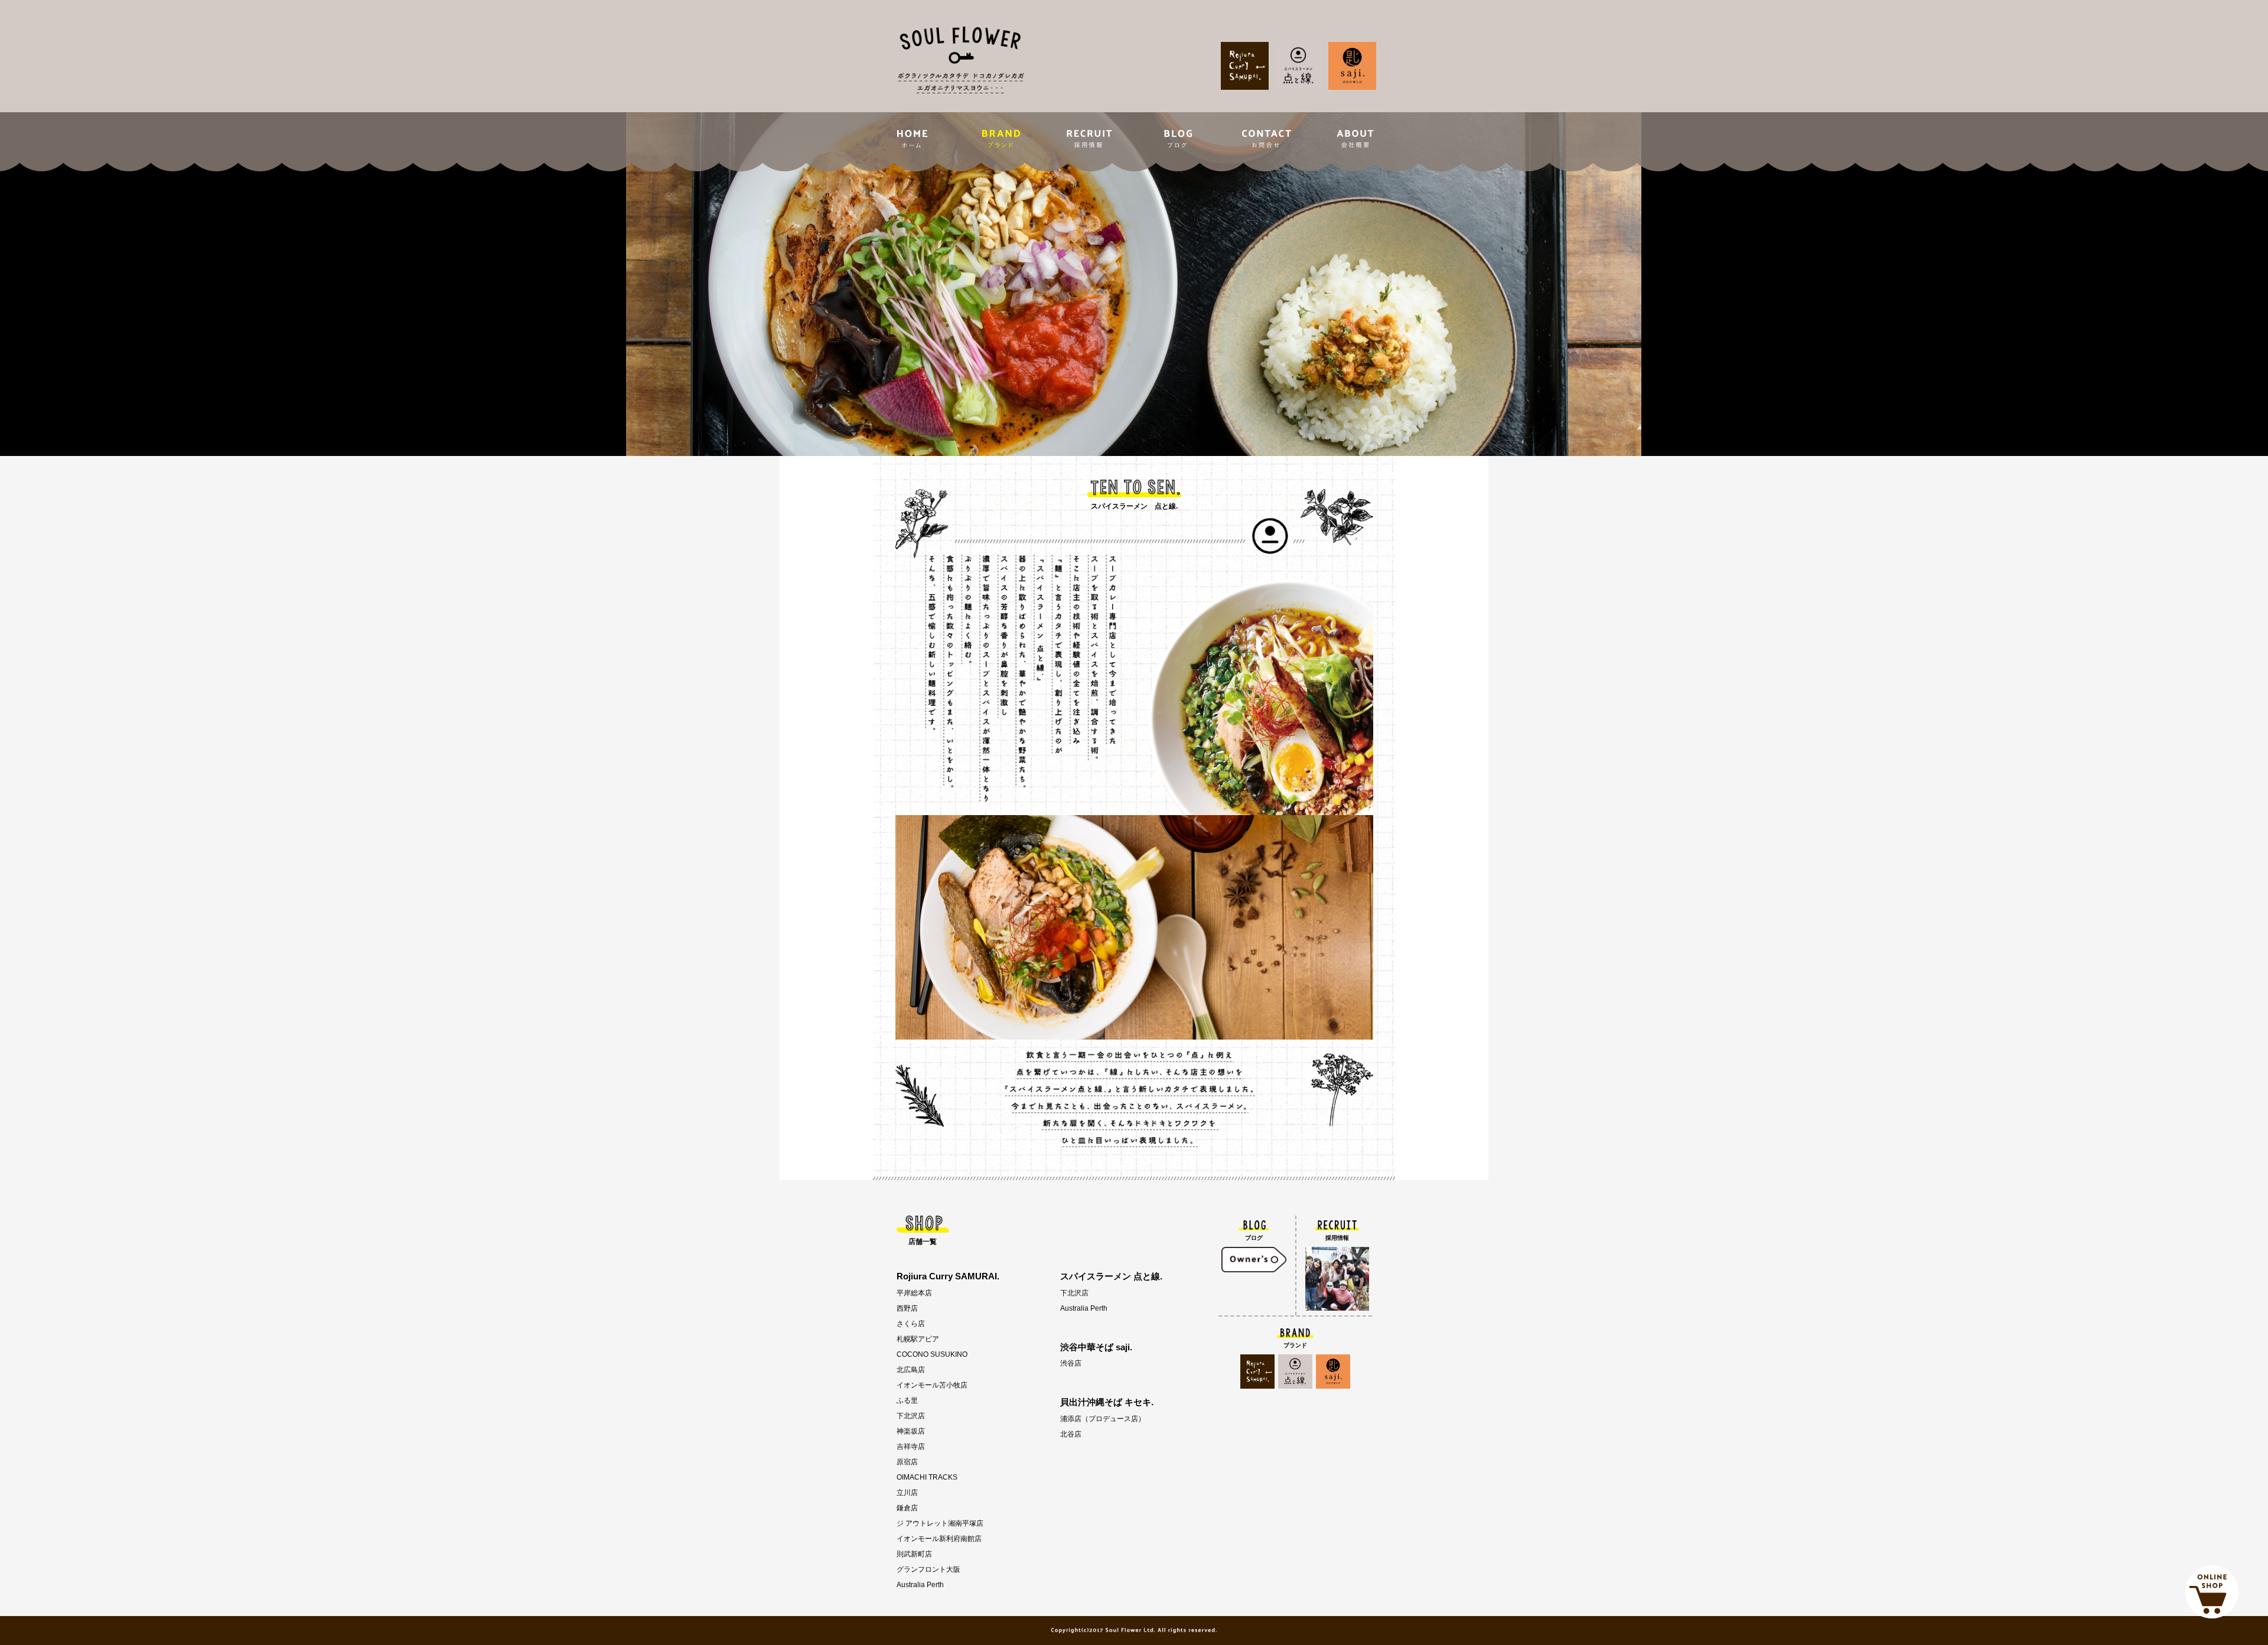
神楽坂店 (911, 1431)
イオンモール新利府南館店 (939, 1539)
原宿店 (907, 1462)
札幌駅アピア (918, 1339)
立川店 (907, 1493)
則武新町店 (914, 1554)
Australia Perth (920, 1585)
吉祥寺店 (911, 1447)
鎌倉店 (907, 1508)
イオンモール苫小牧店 (932, 1385)
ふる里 (907, 1400)
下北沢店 (911, 1416)
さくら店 (911, 1324)
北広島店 (911, 1370)
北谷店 (1071, 1434)
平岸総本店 (914, 1293)
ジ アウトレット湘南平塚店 (940, 1523)
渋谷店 (1071, 1363)
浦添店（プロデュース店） (1103, 1419)
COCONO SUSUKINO (932, 1354)
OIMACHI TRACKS (927, 1477)
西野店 (907, 1308)
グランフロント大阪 (928, 1569)
